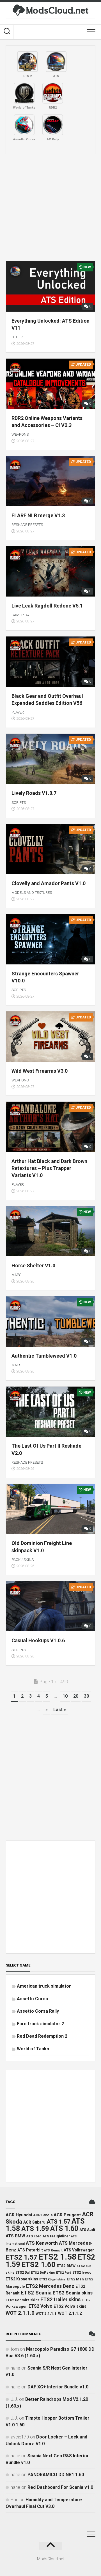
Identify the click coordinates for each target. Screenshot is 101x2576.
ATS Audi (87, 2230)
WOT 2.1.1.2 (70, 2313)
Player (18, 712)
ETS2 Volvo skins (70, 2306)
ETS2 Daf (23, 2273)
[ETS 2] (27, 62)
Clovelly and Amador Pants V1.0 (49, 883)
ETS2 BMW (66, 2266)
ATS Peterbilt (30, 2250)
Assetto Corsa (32, 1999)
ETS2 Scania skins (73, 2293)
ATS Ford (34, 2236)
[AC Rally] (53, 125)
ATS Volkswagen (79, 2250)
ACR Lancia (43, 2215)
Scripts (19, 803)
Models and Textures (32, 893)
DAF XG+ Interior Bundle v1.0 (58, 2387)
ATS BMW (15, 2236)
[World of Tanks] (24, 93)
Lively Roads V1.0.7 (34, 793)
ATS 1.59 (35, 2229)
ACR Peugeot (67, 2215)
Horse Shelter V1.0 (33, 1265)
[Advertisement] (50, 208)
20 (76, 1696)
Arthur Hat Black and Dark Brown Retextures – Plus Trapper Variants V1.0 (49, 1168)
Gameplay (20, 615)
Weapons (20, 434)
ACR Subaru (34, 2222)
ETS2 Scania (36, 2293)
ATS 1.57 (58, 2222)
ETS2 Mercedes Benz (50, 2286)
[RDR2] (53, 93)
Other (17, 337)
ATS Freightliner (56, 2236)
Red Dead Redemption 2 (42, 2036)
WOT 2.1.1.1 (46, 2313)
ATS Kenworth (42, 2243)
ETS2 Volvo (41, 2306)
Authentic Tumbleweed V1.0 (44, 1356)
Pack (16, 1560)
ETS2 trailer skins (60, 2300)
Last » (60, 1710)
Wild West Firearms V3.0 (40, 1071)
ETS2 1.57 (21, 2257)
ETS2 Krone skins (22, 2279)
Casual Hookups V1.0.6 (38, 1640)
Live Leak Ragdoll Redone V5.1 (47, 606)
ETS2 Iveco (82, 2272)
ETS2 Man (75, 2279)
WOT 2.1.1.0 (20, 2313)
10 (65, 1696)
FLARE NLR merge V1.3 (38, 515)
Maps (16, 1275)
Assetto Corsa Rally (38, 2011)
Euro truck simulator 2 (40, 2024)
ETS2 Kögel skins (52, 2279)
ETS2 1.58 (58, 2257)
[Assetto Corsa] (24, 125)
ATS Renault (53, 2250)
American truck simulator (44, 1986)
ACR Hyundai (19, 2215)
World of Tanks (33, 2049)
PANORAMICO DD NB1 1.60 (56, 2475)
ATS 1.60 (64, 2229)
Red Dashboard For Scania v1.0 (60, 2487)
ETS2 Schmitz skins (22, 2300)
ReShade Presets (27, 525)
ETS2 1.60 (38, 2264)
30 (86, 1696)
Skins (29, 1560)
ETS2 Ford (64, 2273)
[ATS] (56, 62)
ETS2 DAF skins (43, 2273)
